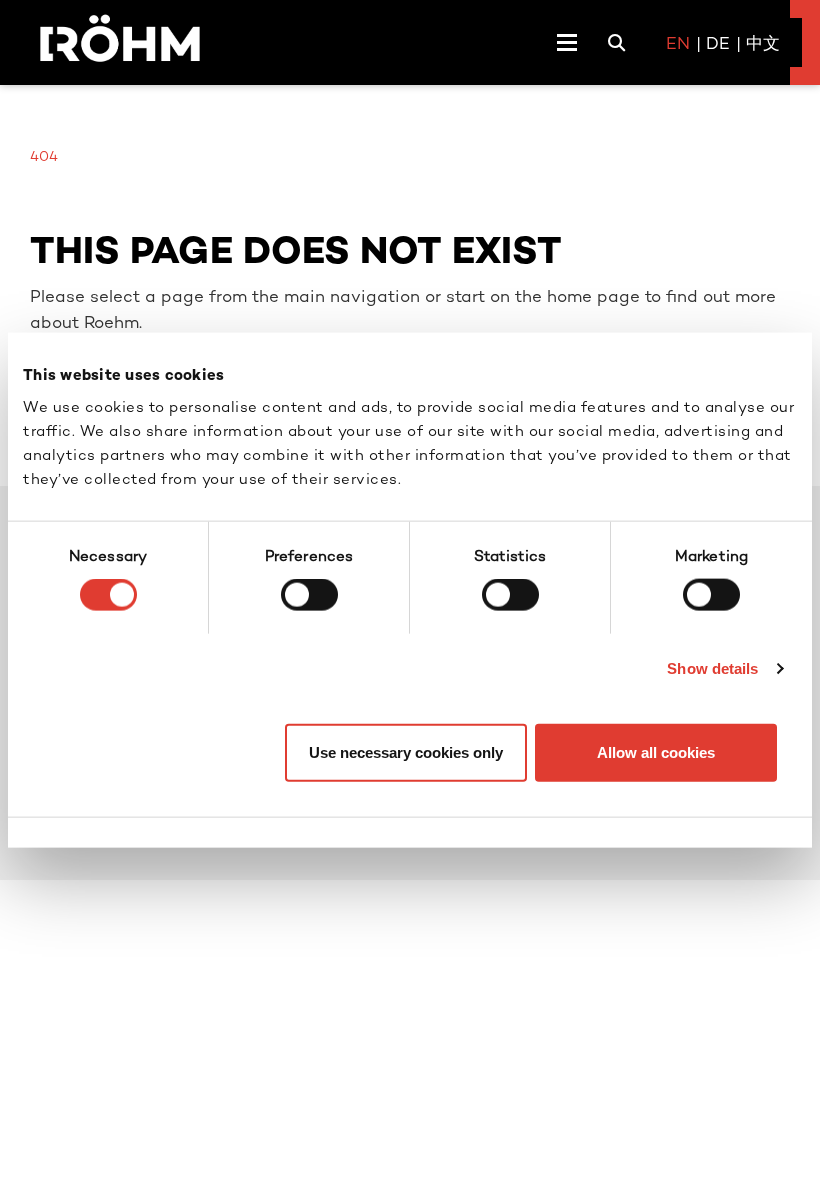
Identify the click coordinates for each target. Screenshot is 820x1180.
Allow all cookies (656, 751)
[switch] (309, 595)
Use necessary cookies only (406, 751)
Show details (712, 668)
